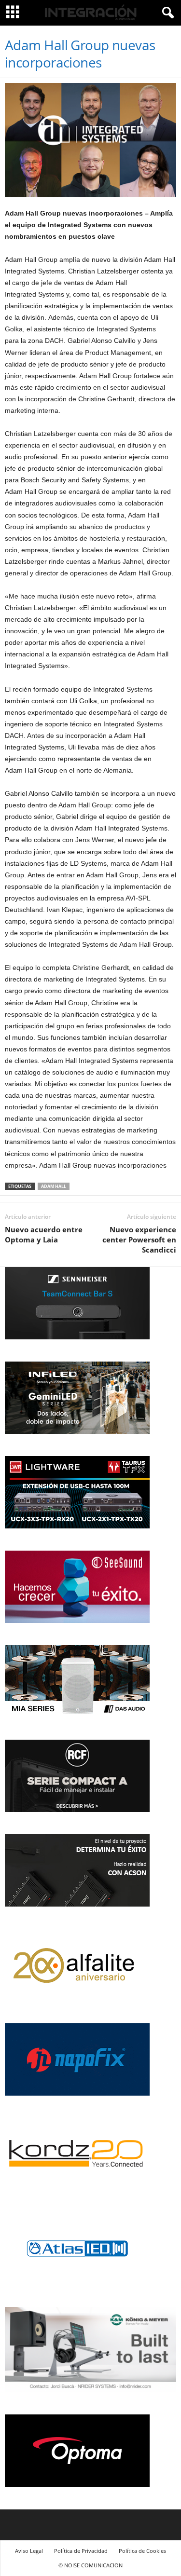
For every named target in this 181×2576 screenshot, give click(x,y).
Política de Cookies (142, 2551)
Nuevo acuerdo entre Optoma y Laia (44, 1234)
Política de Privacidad (81, 2551)
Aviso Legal (29, 2551)
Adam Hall (54, 1186)
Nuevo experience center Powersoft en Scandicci (139, 1240)
